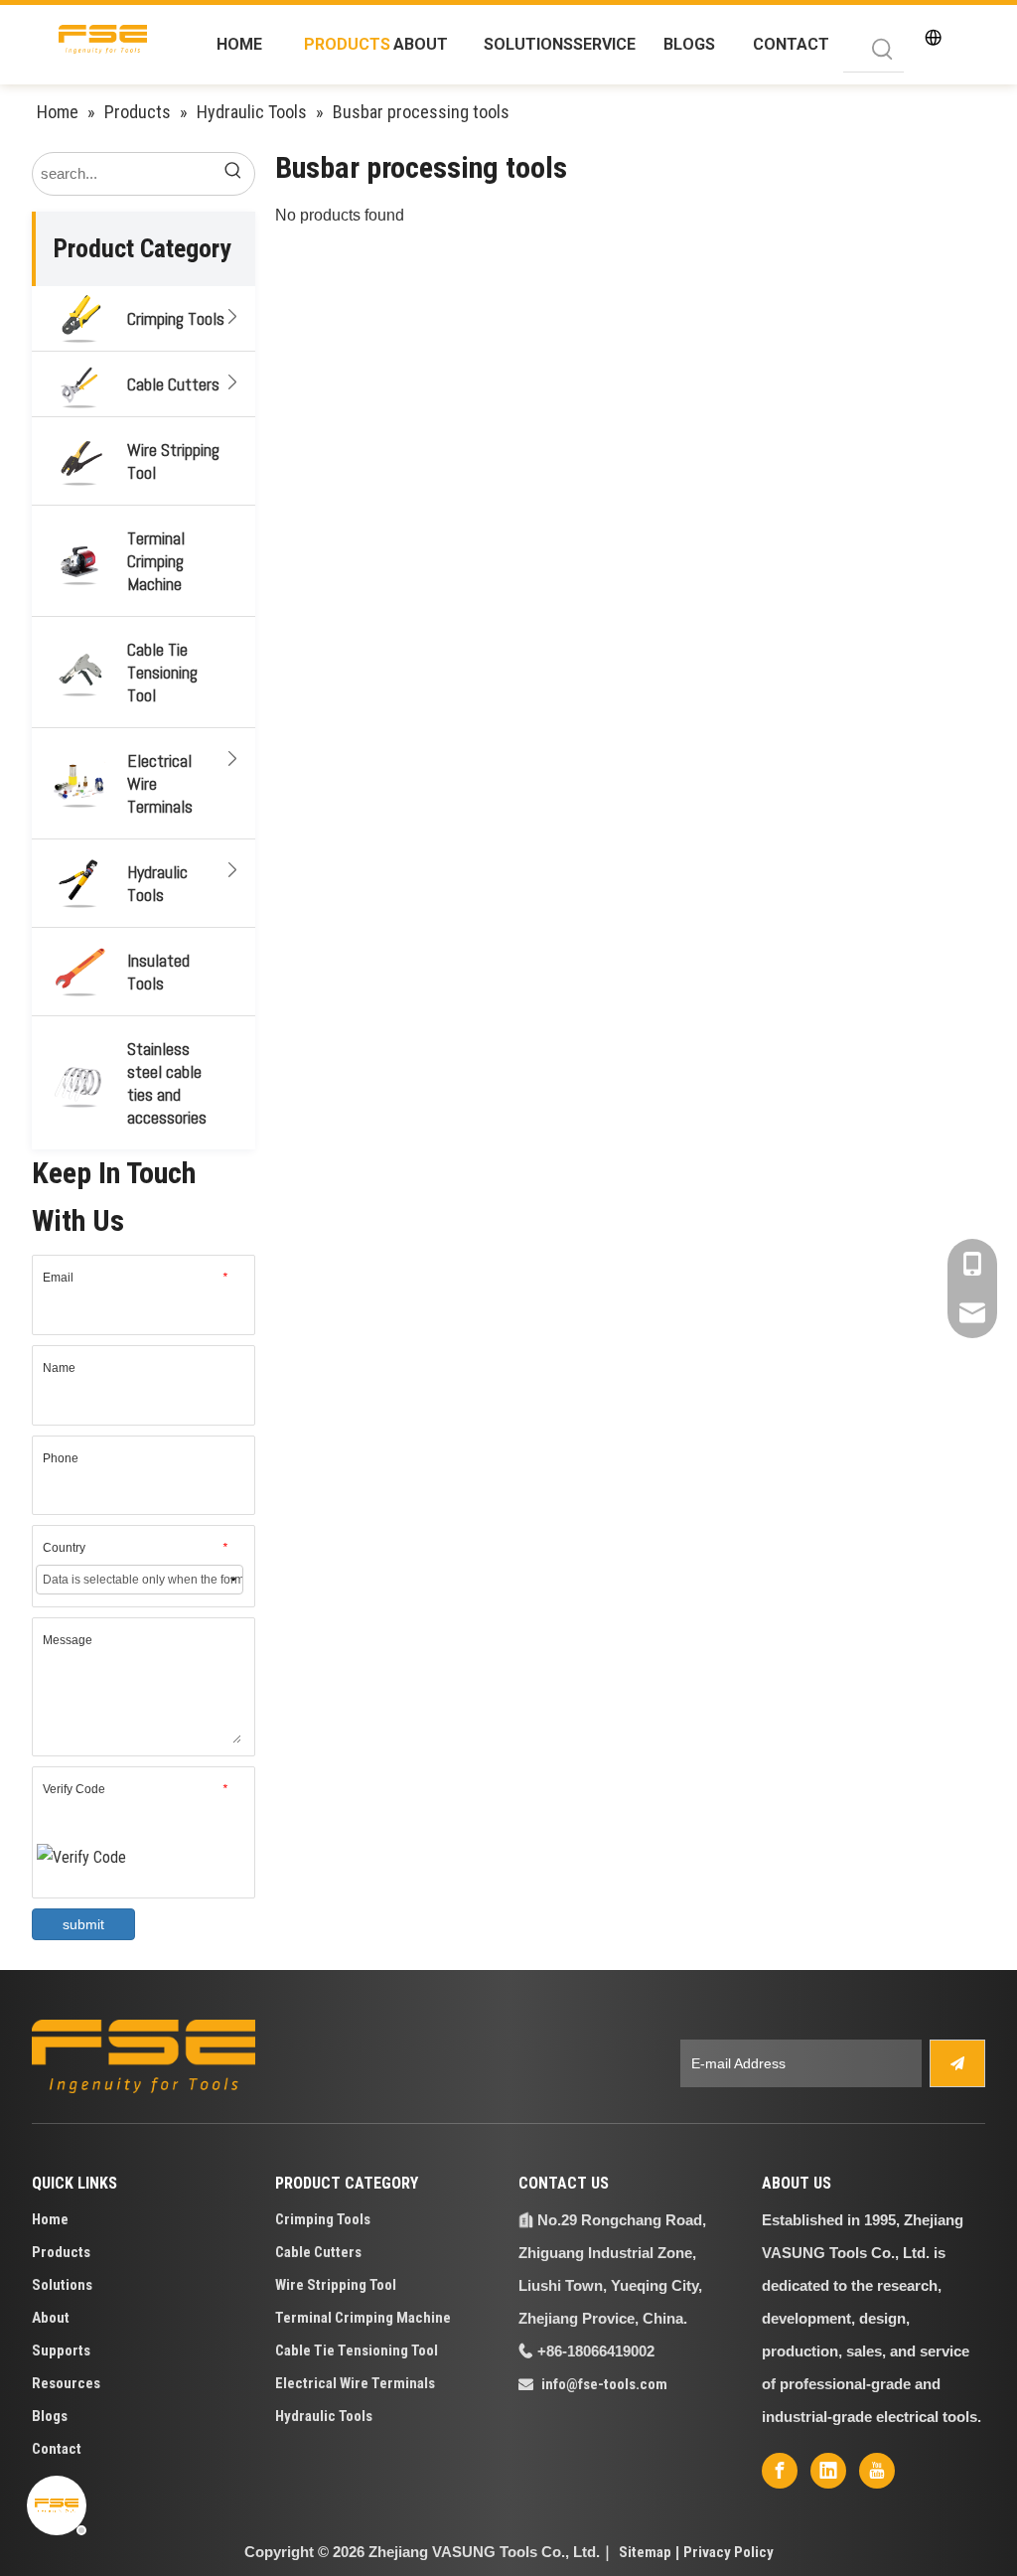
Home (50, 2219)
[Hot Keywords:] (882, 50)
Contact (57, 2449)
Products (61, 2252)
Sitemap (645, 2552)
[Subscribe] (957, 2063)
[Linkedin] (828, 2471)
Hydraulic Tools (157, 883)
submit (83, 1924)
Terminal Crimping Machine (156, 561)
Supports (61, 2350)
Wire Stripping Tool (173, 461)
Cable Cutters (173, 384)
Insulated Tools (158, 972)
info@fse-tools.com (604, 2384)
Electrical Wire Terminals (160, 783)
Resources (66, 2383)
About (51, 2318)
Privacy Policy (728, 2552)
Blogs (50, 2416)
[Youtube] (877, 2471)
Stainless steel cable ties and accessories (167, 1083)
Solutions (62, 2285)
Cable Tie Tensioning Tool (162, 672)
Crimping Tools (176, 318)
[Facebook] (780, 2471)
